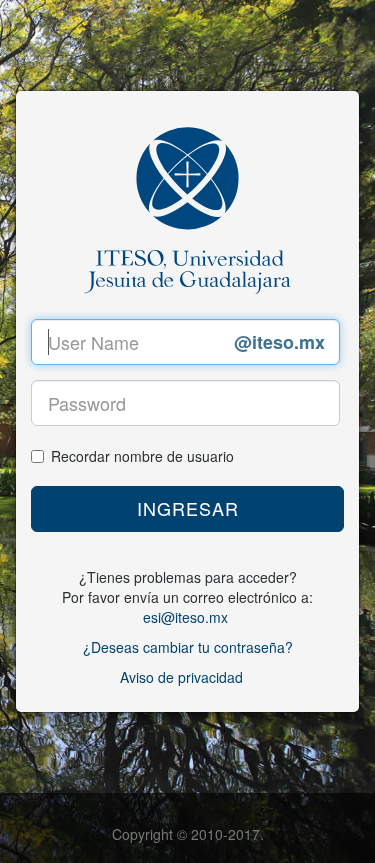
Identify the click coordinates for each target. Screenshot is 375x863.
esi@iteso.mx (185, 617)
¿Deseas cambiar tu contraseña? (188, 647)
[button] (187, 509)
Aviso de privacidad (181, 677)
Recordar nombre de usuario (142, 456)
